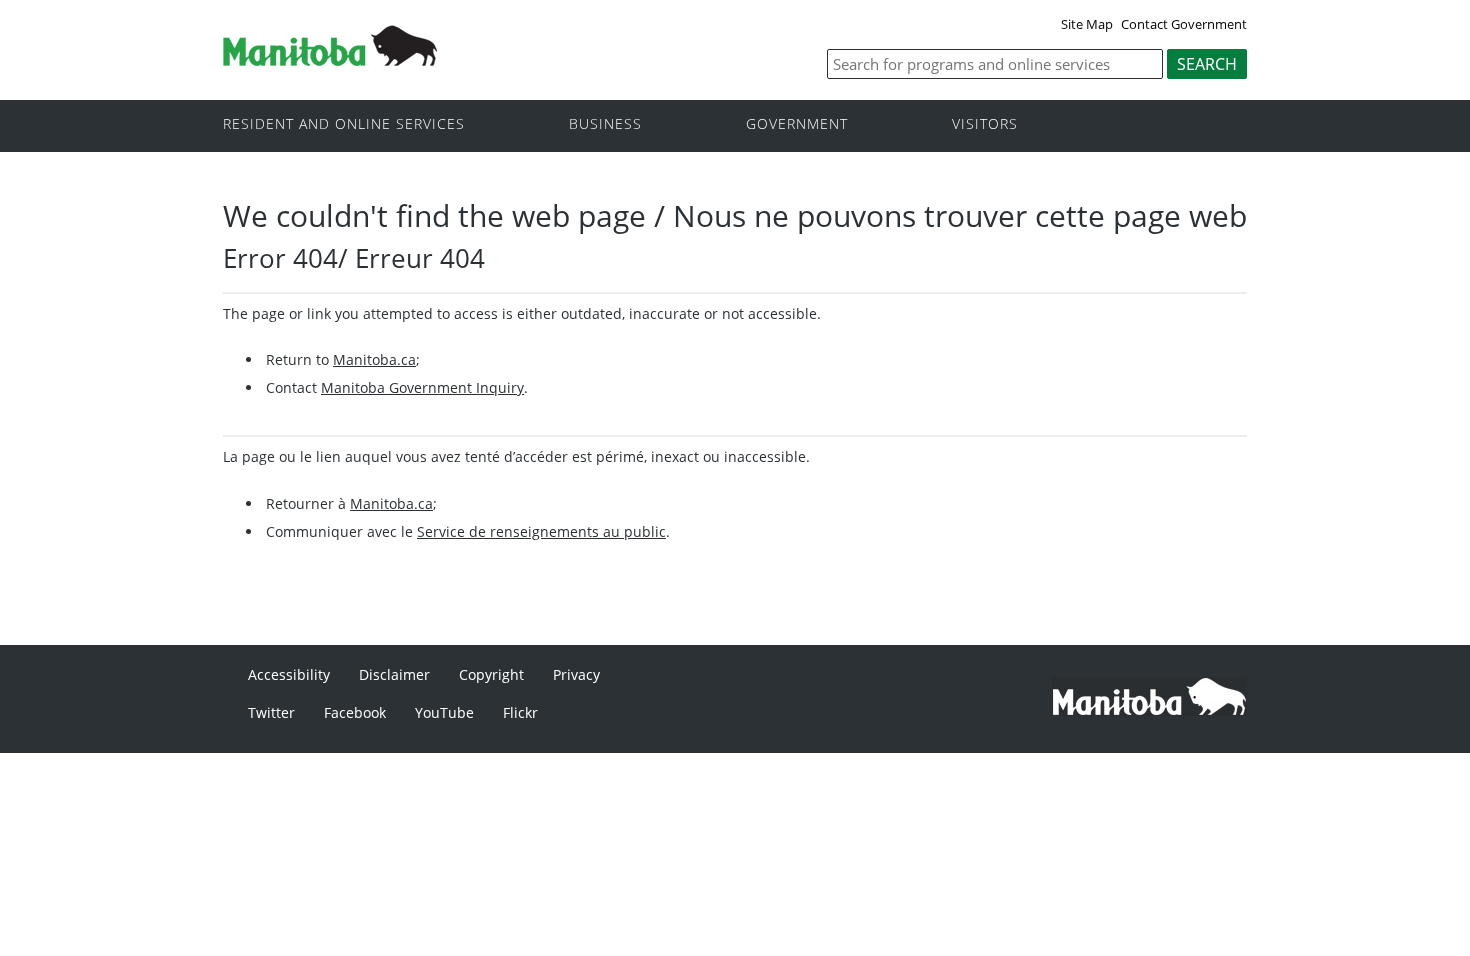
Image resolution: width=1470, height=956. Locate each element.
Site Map (1087, 24)
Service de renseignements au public (541, 531)
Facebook (355, 712)
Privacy (576, 674)
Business (605, 124)
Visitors (985, 124)
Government (797, 124)
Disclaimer (394, 674)
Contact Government (1184, 24)
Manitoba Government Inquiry (422, 387)
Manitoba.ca (374, 359)
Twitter (271, 712)
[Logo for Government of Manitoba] (330, 60)
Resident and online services (344, 124)
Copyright (491, 674)
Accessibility (289, 674)
